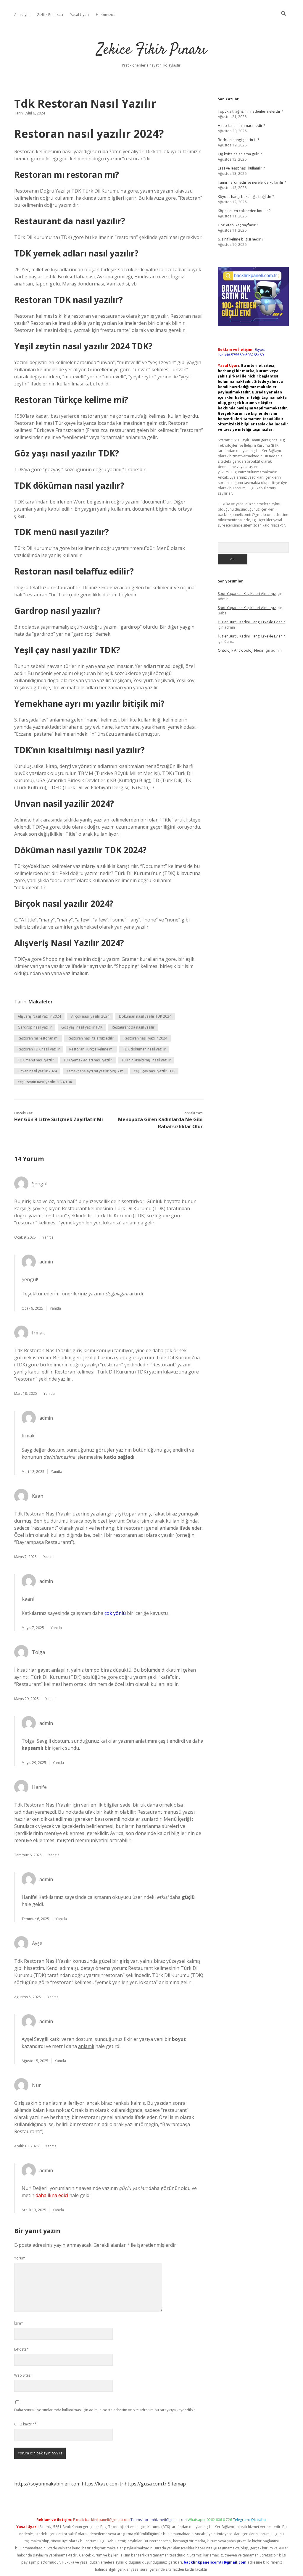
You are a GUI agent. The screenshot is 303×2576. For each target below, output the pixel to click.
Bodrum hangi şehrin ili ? (238, 140)
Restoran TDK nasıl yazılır (39, 1049)
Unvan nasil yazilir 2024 (37, 1071)
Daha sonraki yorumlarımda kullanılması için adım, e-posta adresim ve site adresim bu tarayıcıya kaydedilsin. (105, 2410)
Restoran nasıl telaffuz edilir (91, 1038)
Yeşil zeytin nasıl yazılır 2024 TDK (45, 1082)
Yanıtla (48, 1237)
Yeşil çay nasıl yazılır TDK (154, 1071)
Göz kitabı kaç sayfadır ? (238, 225)
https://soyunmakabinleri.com (47, 2484)
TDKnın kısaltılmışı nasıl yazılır (146, 1060)
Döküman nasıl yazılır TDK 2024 (145, 1016)
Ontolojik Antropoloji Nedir (241, 650)
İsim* (19, 2323)
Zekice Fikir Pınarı (152, 50)
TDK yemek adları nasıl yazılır (88, 1060)
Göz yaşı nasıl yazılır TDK (82, 1027)
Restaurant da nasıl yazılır (133, 1027)
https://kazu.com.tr (103, 2484)
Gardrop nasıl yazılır (35, 1027)
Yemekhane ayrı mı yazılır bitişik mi (95, 1071)
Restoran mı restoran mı (38, 1038)
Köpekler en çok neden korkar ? (244, 211)
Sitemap (177, 2484)
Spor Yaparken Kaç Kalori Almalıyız (247, 594)
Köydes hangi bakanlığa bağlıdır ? (246, 197)
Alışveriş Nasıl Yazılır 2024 (39, 1016)
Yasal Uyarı (79, 15)
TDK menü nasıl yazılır (36, 1060)
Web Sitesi (23, 2375)
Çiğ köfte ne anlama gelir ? (240, 154)
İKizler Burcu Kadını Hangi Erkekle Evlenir (251, 622)
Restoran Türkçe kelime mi (91, 1049)
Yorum (20, 2258)
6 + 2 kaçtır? (25, 2424)
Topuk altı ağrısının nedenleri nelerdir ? (250, 111)
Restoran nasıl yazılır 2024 (145, 1038)
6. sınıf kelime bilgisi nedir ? (240, 239)
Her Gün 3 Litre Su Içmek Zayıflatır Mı (59, 1119)
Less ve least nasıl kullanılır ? (241, 168)
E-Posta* (21, 2349)
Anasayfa (22, 15)
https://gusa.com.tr (146, 2484)
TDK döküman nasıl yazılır (144, 1049)
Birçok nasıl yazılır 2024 (90, 1016)
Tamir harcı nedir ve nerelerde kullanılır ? (252, 182)
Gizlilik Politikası (50, 15)
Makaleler (41, 1002)
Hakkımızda (106, 15)
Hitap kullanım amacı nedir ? (241, 126)
